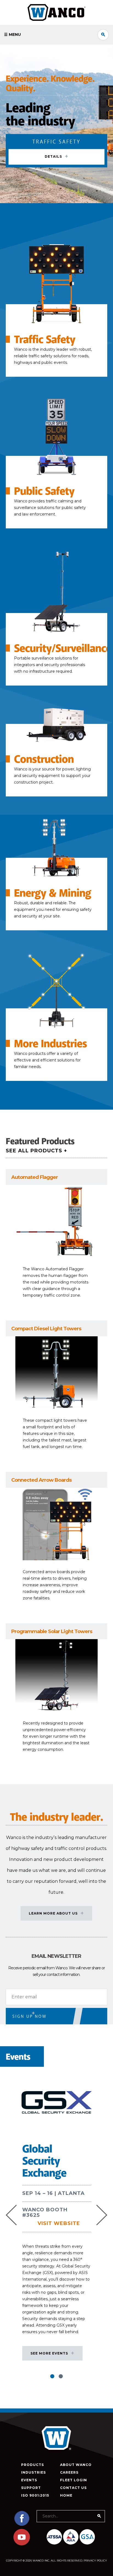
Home (66, 2495)
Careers (69, 2472)
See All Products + (36, 1151)
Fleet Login (74, 2480)
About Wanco (76, 2465)
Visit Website (59, 2223)
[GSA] (87, 2537)
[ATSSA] (54, 2537)
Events (29, 2480)
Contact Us (73, 2488)
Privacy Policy (95, 2561)
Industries (33, 2472)
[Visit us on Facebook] (22, 2525)
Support (31, 2488)
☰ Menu (12, 34)
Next (102, 2215)
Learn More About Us (53, 1913)
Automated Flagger (35, 1177)
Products (33, 2465)
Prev (11, 2215)
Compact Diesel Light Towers (46, 1329)
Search (103, 35)
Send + (22, 2014)
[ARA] (71, 2537)
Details (53, 157)
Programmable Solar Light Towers (52, 1631)
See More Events (49, 2353)
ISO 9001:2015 (35, 2495)
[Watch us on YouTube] (22, 2544)
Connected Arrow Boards (41, 1480)
